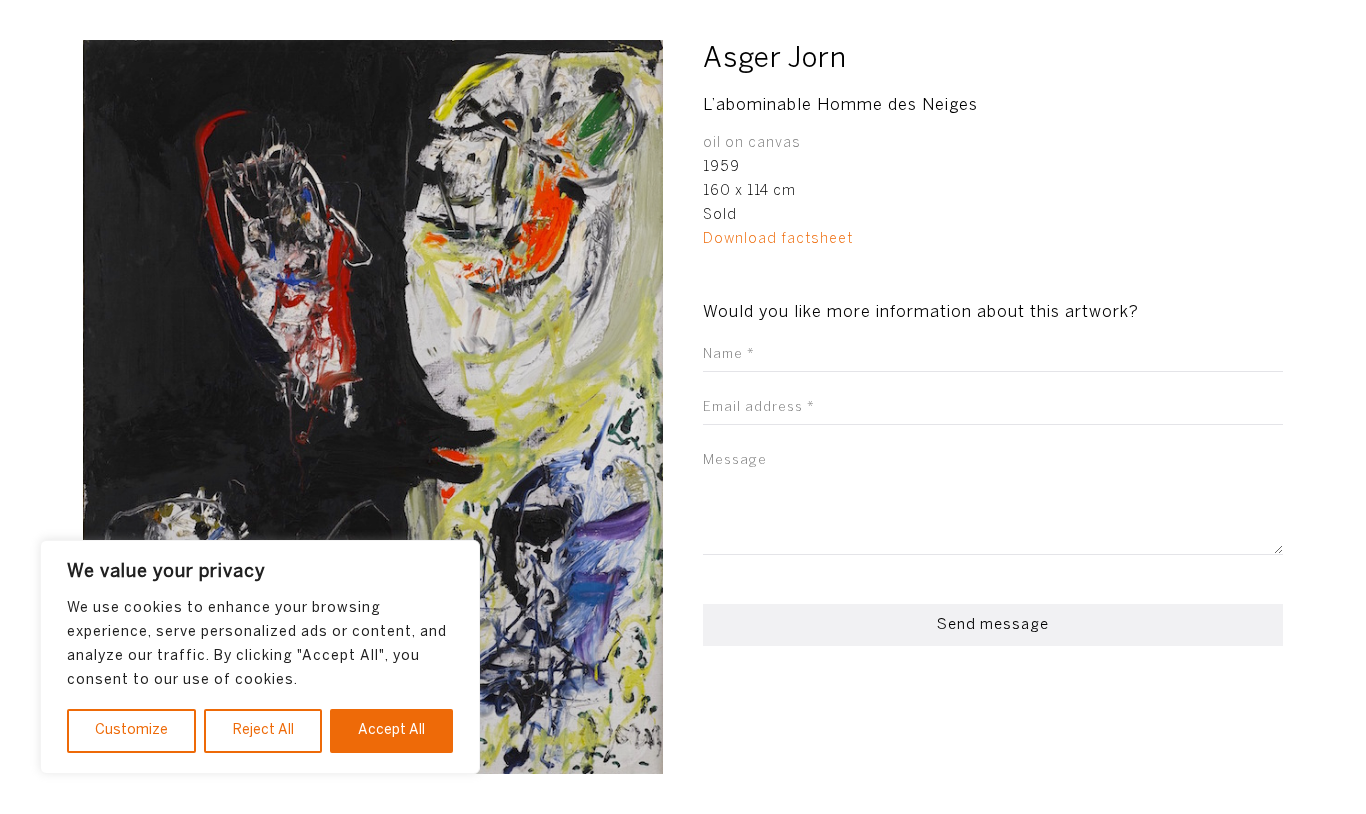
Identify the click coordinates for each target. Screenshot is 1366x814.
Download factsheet (778, 239)
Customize (131, 730)
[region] (260, 657)
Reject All (263, 730)
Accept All (391, 730)
